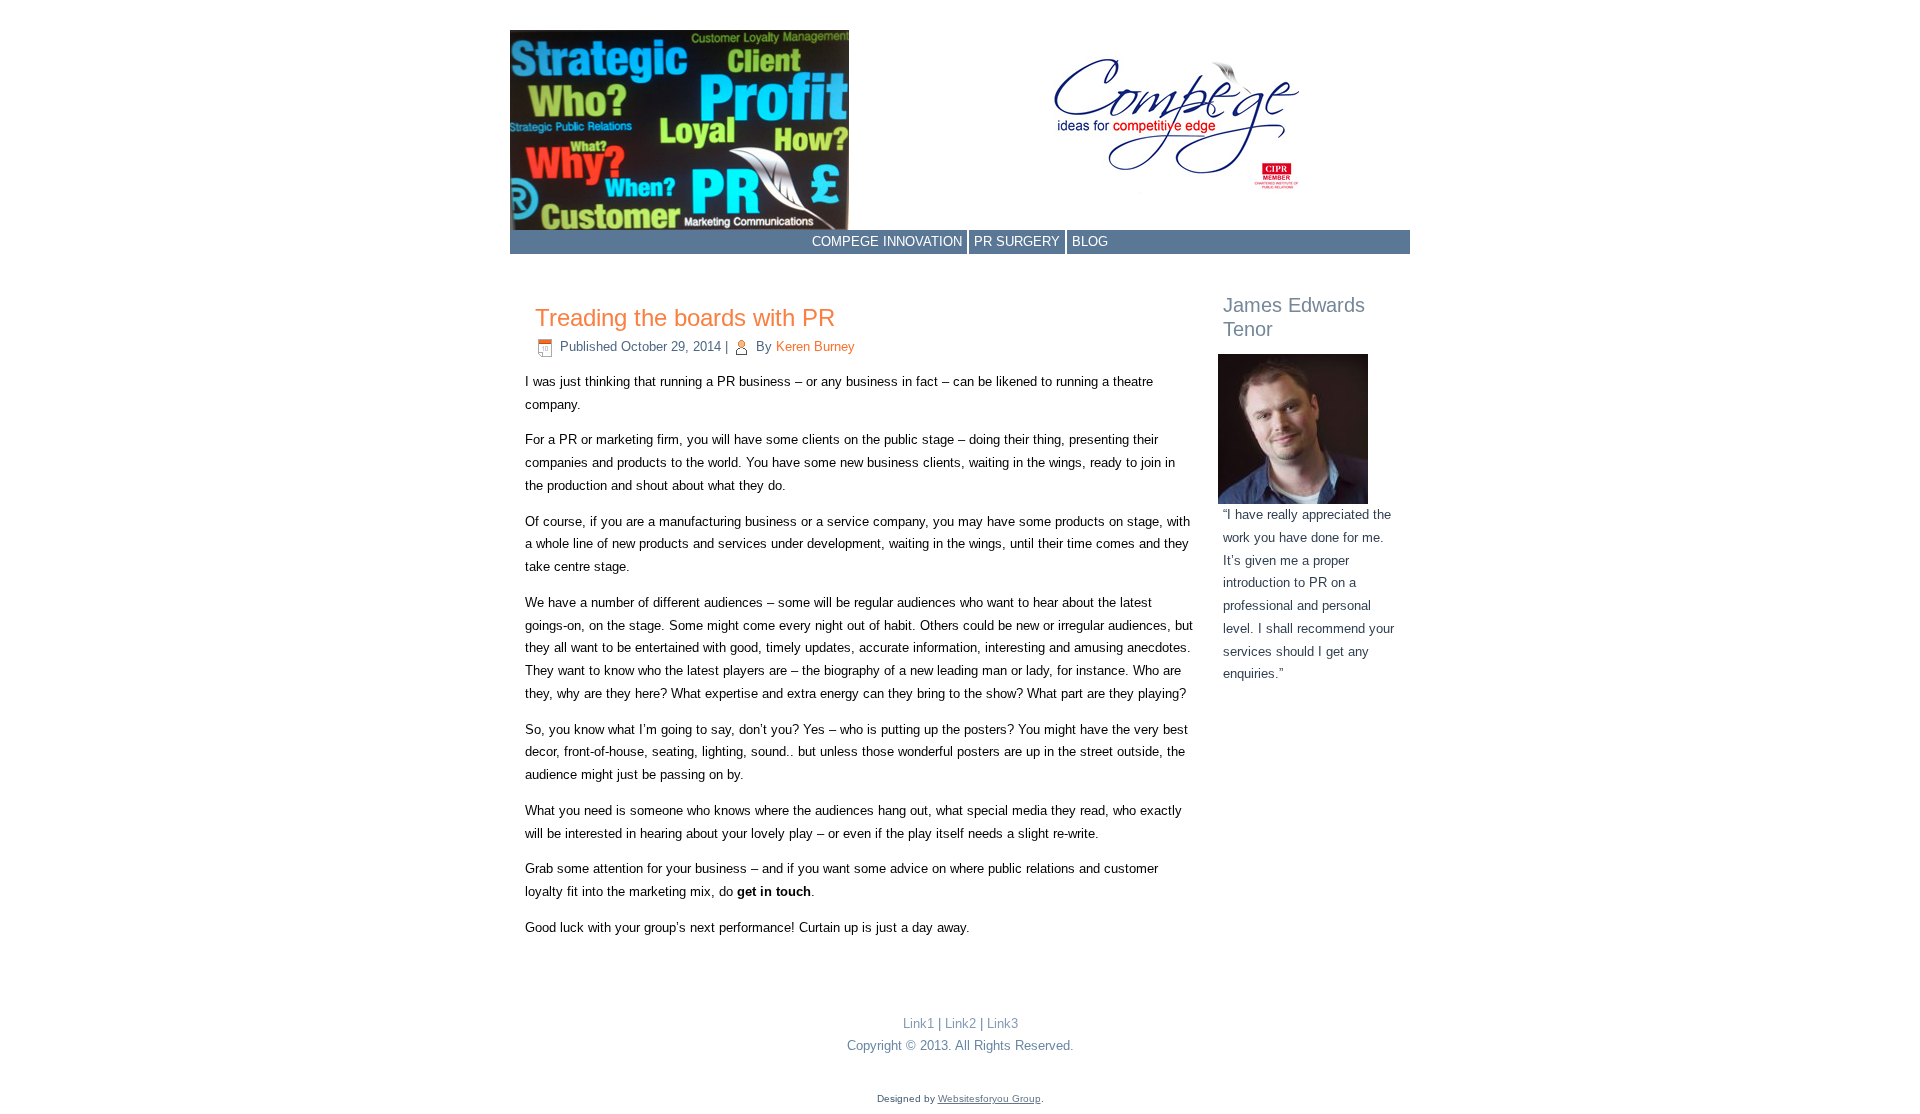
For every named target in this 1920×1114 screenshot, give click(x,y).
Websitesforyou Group (989, 1098)
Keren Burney (815, 346)
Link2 (960, 1023)
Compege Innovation (887, 241)
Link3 (1002, 1023)
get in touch (774, 891)
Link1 (918, 1023)
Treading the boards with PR (685, 317)
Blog (1090, 241)
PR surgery (1017, 241)
